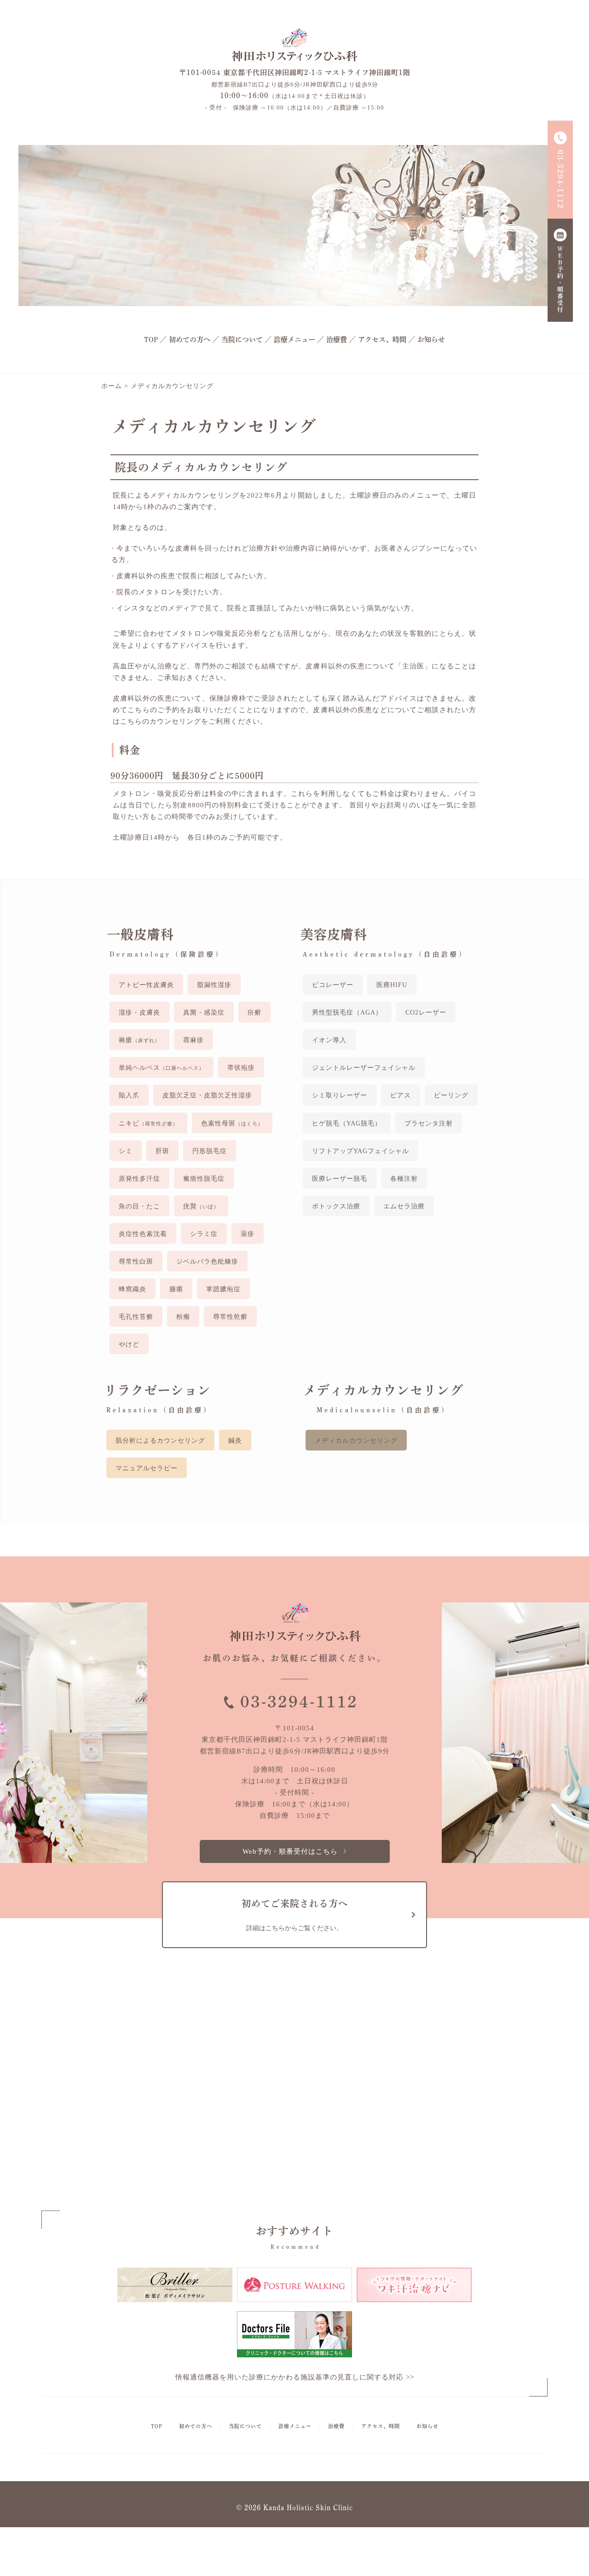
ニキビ (148, 1123)
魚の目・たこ (139, 1206)
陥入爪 (129, 1095)
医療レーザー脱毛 (340, 1179)
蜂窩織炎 (133, 1289)
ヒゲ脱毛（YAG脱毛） (347, 1123)
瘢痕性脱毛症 (204, 1179)
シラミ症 (204, 1234)
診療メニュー (294, 339)
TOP (151, 339)
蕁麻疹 (193, 1040)
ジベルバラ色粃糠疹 (207, 1262)
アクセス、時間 (382, 339)
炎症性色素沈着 (143, 1234)
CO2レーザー (426, 1012)
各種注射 (404, 1179)
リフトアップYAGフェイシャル (361, 1151)
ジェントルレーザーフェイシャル (364, 1068)
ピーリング (451, 1095)
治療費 (337, 339)
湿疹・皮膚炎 (139, 1012)
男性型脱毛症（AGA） (347, 1012)
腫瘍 (176, 1289)
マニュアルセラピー (147, 1468)
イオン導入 (329, 1040)
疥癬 (254, 1012)
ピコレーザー (333, 985)
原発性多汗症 (139, 1179)
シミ (126, 1151)
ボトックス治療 (336, 1206)
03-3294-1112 (299, 1702)
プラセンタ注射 (429, 1123)
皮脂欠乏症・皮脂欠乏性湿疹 (207, 1095)
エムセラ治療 (404, 1206)
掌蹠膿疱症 (223, 1289)
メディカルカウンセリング (356, 1441)
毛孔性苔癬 (136, 1317)
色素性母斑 (232, 1123)
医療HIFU (392, 985)
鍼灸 (235, 1441)
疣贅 (201, 1206)
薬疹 (248, 1234)
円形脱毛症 (210, 1151)
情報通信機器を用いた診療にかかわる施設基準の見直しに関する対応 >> (295, 2377)
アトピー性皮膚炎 (146, 985)
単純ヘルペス (162, 1068)
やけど (129, 1344)
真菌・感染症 (204, 1012)
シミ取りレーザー (340, 1095)
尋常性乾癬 (230, 1317)
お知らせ (431, 339)
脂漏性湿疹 (214, 985)
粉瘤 (183, 1317)
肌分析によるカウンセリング (160, 1441)
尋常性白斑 (136, 1262)
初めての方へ (190, 339)
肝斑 (162, 1151)
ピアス (401, 1095)
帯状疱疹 (241, 1068)
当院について (242, 339)
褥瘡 (139, 1040)
